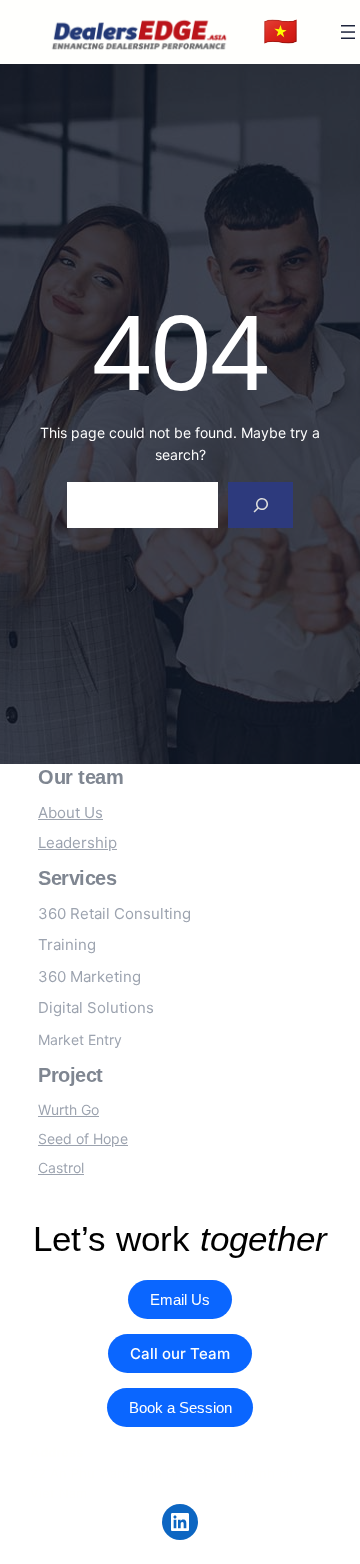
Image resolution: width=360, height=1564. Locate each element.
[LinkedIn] (180, 1522)
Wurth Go (68, 1109)
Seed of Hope (83, 1138)
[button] (280, 32)
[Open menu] (348, 32)
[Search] (260, 505)
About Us (70, 812)
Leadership (77, 842)
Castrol (61, 1167)
